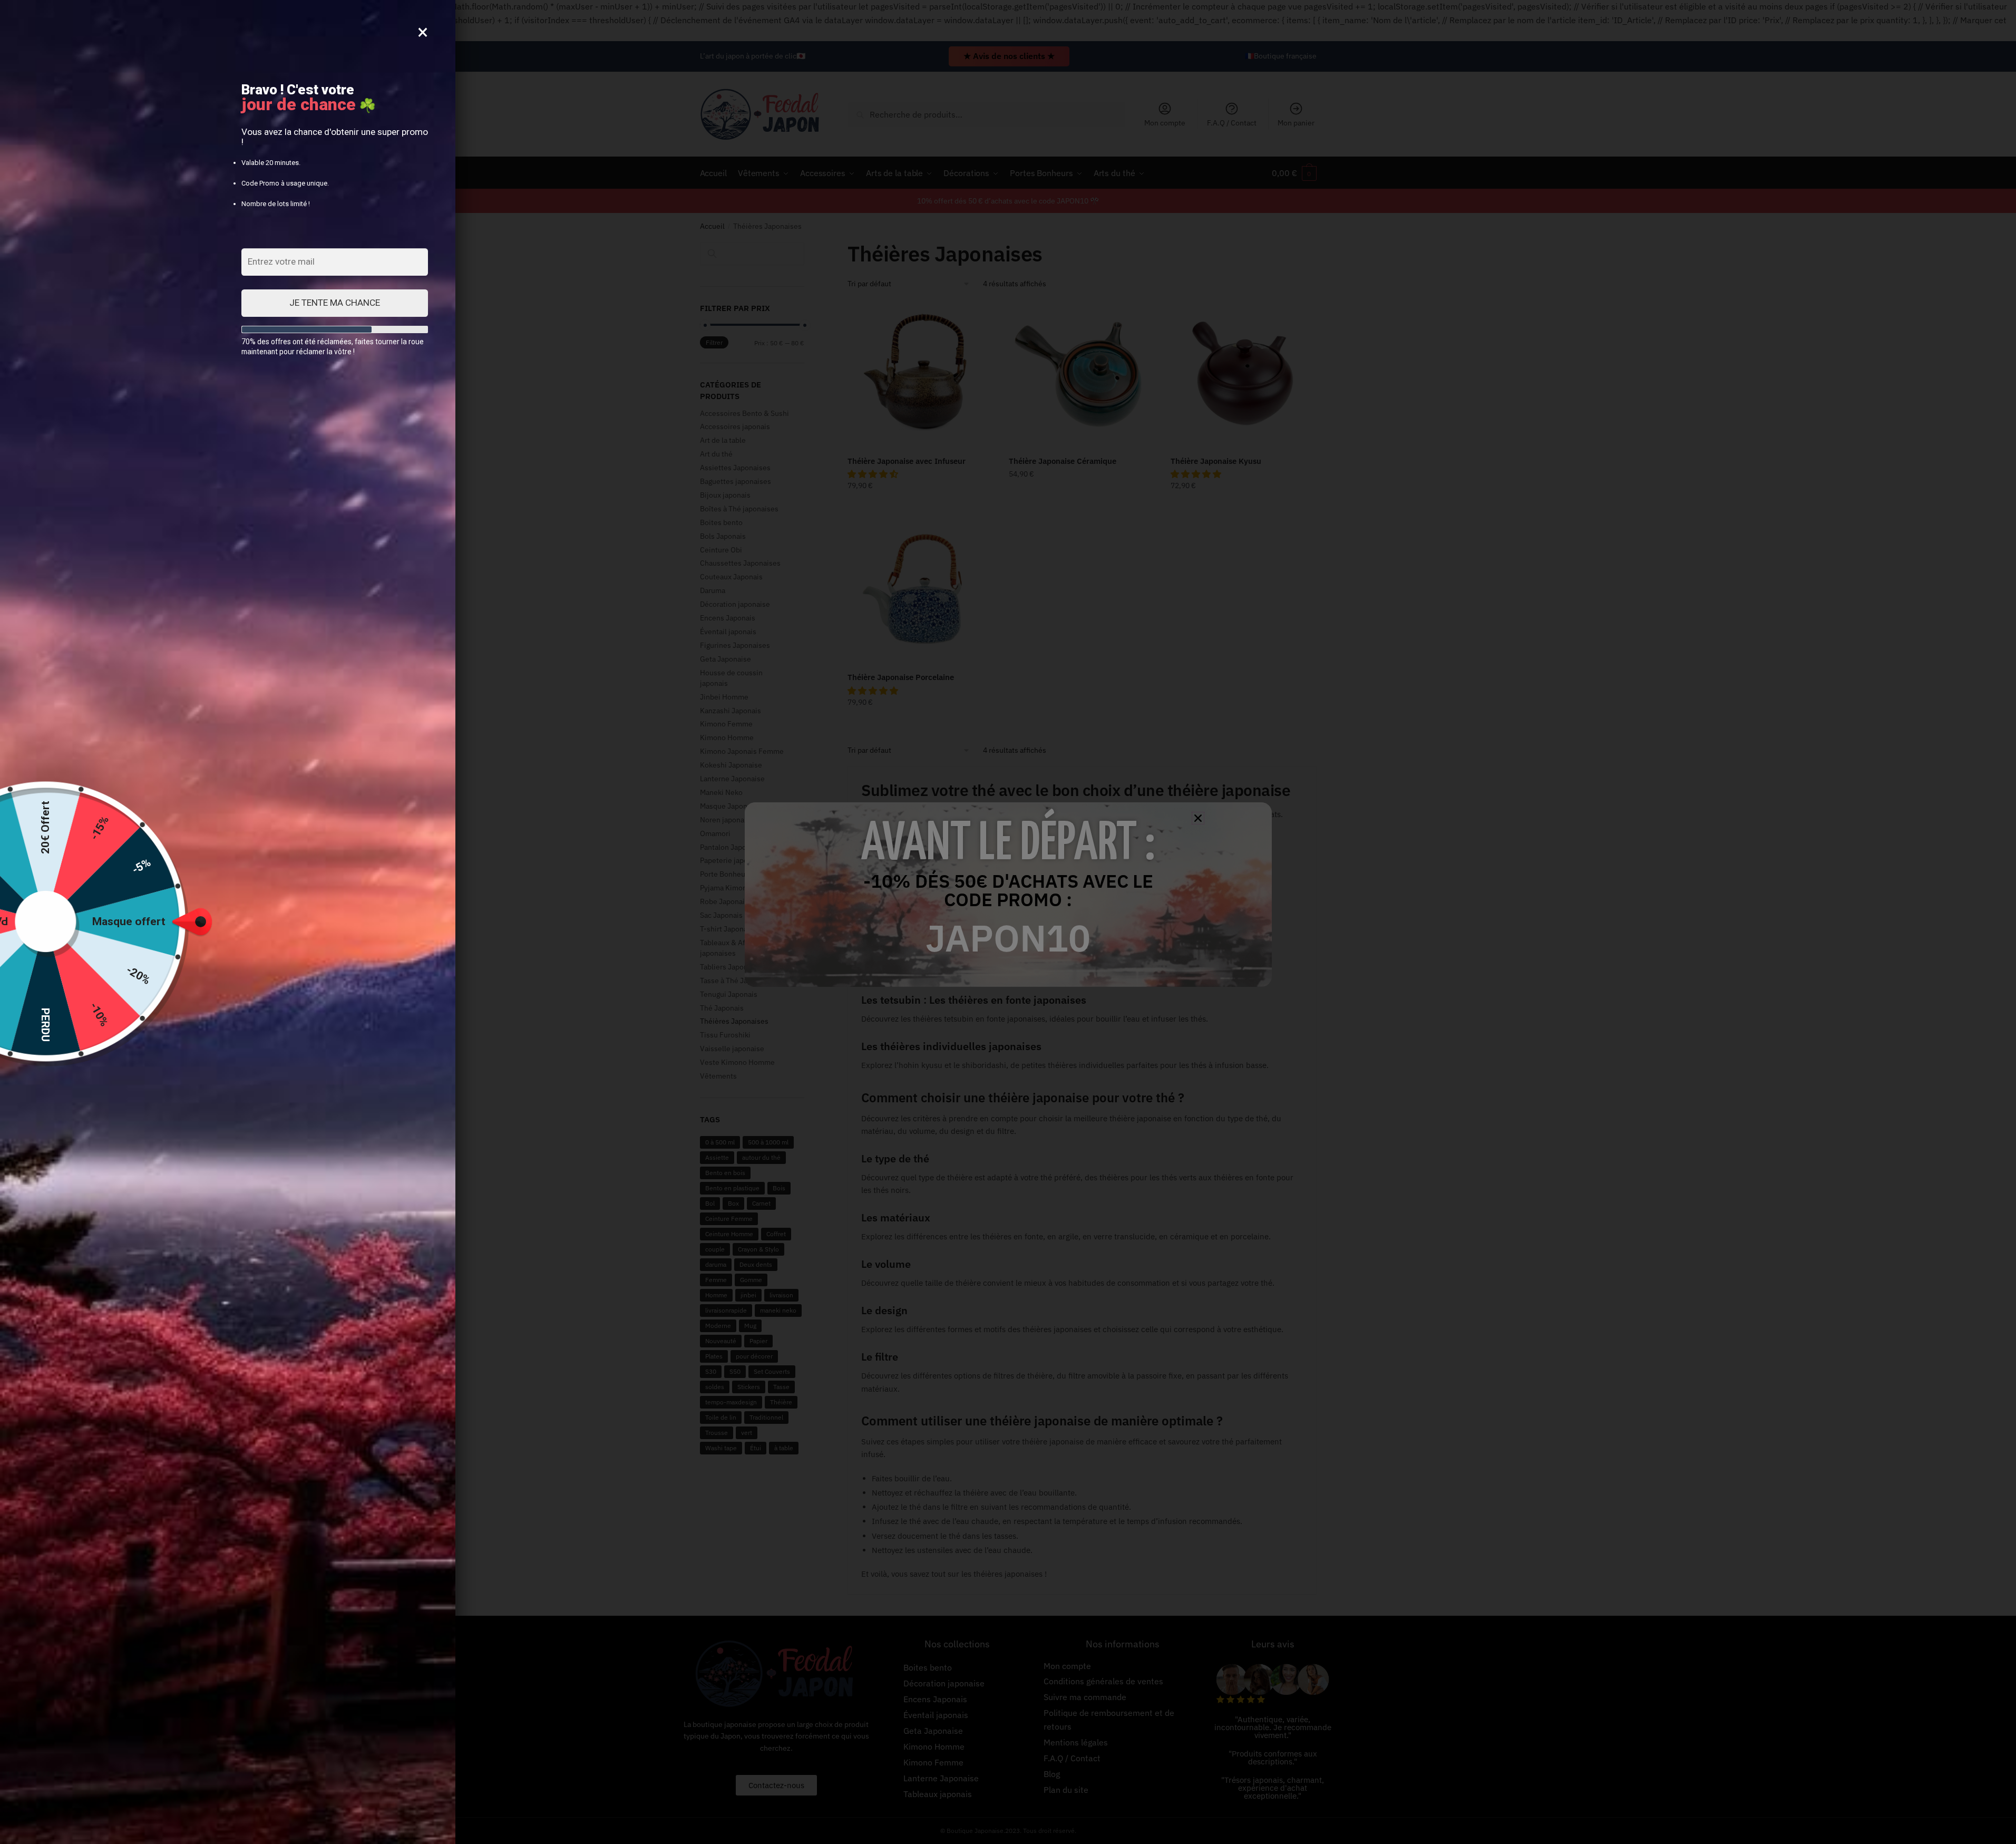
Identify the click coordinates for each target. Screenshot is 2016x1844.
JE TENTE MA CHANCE (335, 303)
